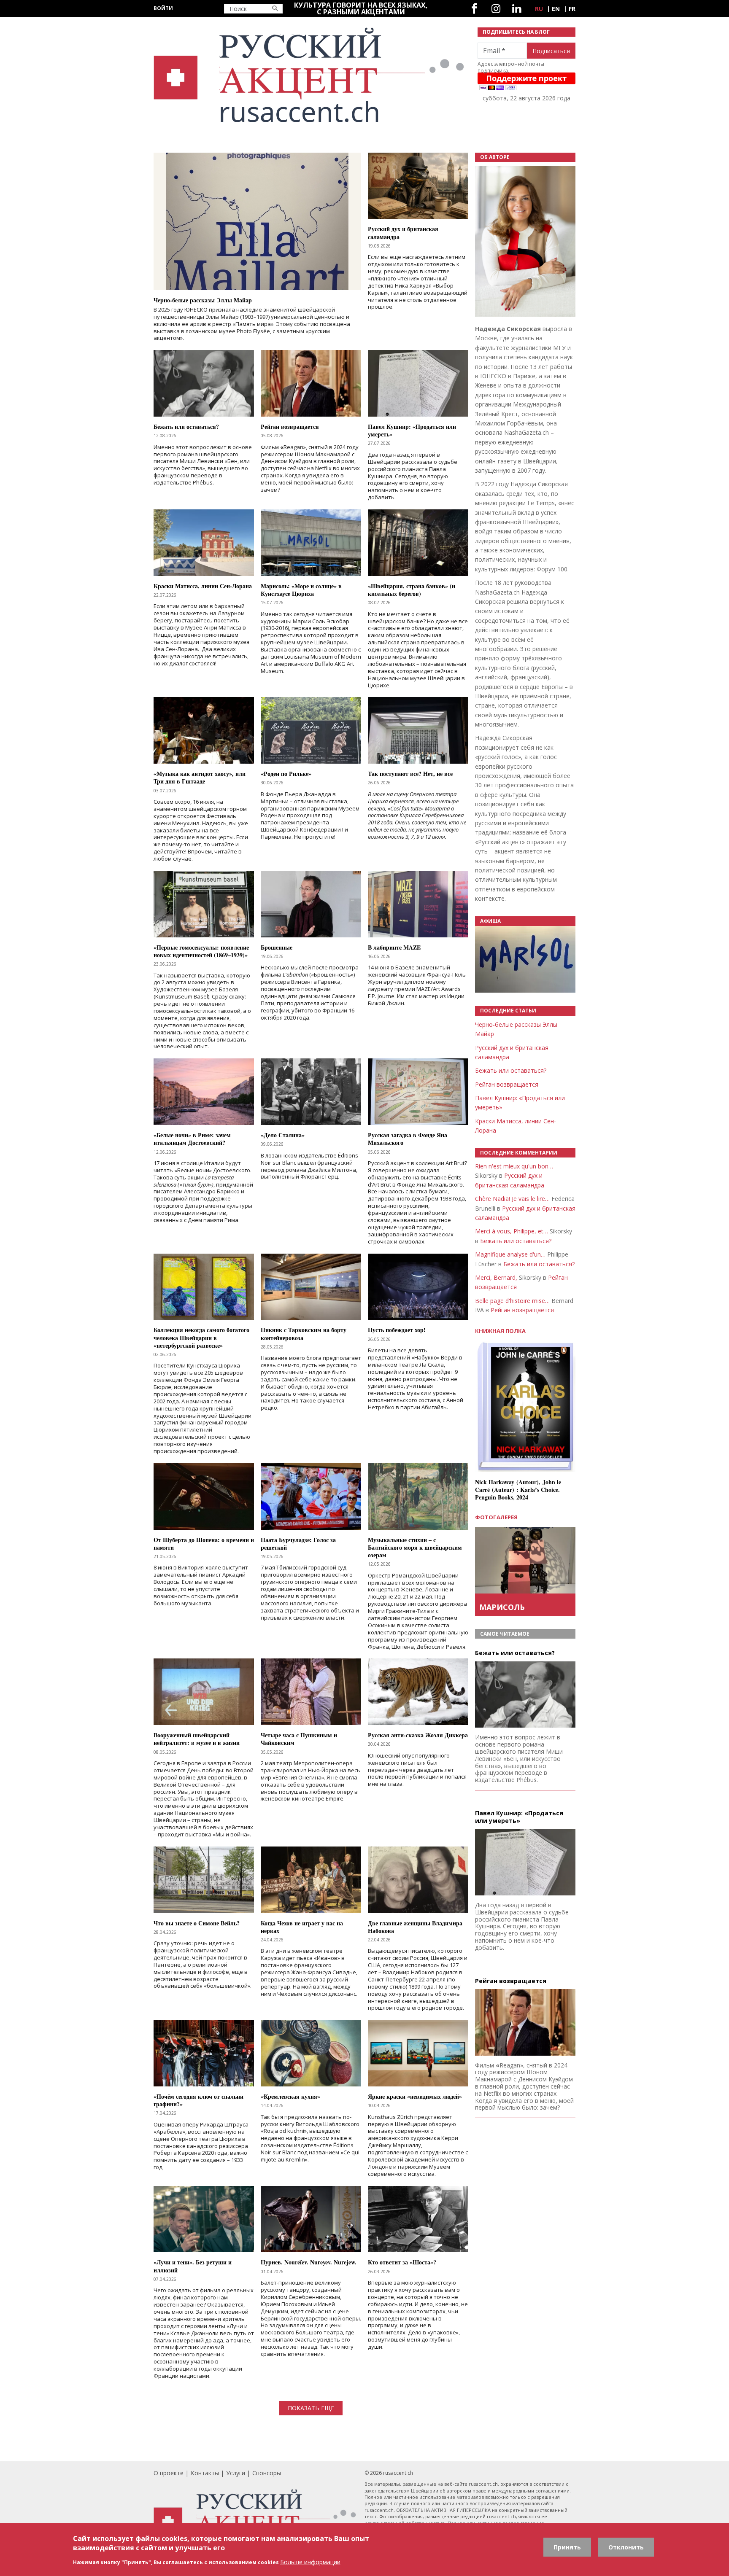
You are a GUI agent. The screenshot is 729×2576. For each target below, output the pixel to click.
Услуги (236, 2473)
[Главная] (310, 75)
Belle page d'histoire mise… (512, 1301)
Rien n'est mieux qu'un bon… (514, 1166)
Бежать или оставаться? (511, 1070)
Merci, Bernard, (496, 1277)
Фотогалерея (496, 1517)
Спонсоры (267, 2473)
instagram (496, 9)
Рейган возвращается (507, 1084)
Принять (567, 2547)
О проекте (169, 2473)
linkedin (517, 9)
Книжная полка (500, 1331)
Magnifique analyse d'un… (510, 1254)
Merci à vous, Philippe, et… (512, 1231)
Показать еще (311, 2408)
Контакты (205, 2473)
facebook (474, 9)
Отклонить (626, 2547)
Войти (163, 8)
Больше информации (310, 2562)
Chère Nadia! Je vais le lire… (512, 1199)
